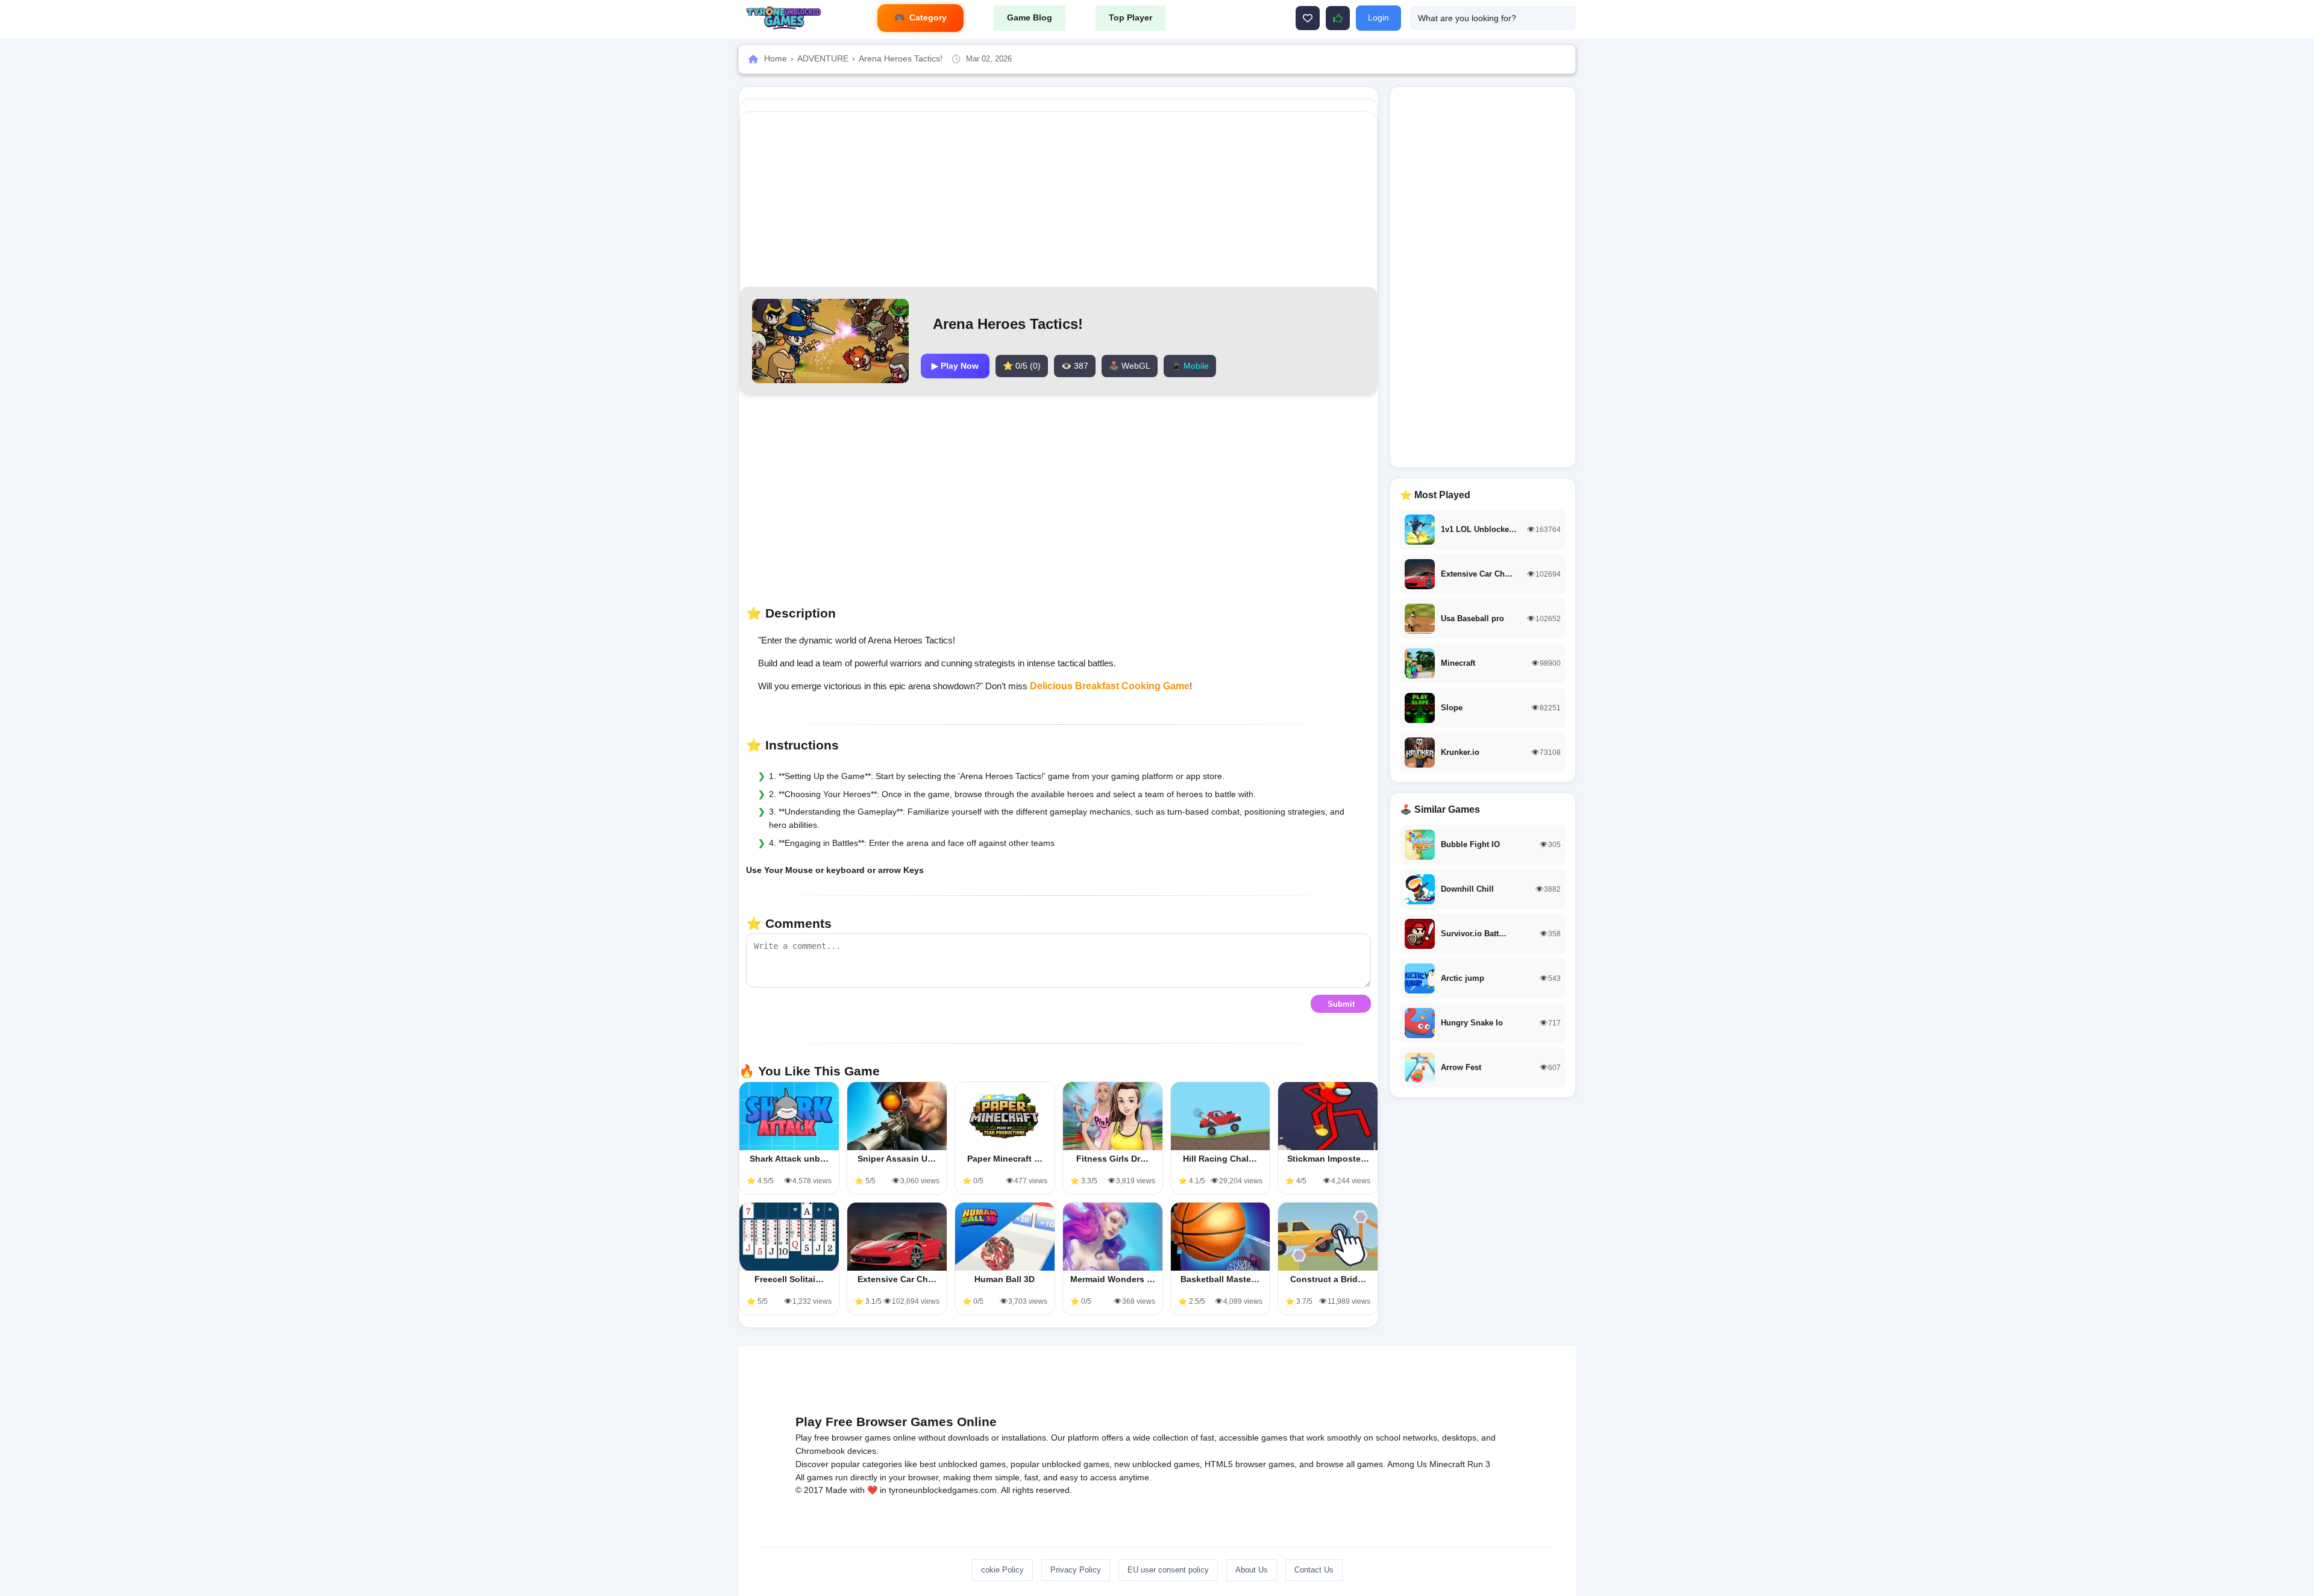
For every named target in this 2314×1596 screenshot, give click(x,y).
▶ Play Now (955, 366)
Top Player (1130, 17)
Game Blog (1030, 17)
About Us (1252, 1570)
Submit (1341, 1004)
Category (928, 17)
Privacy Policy (1076, 1570)
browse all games (1350, 1464)
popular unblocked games (1060, 1464)
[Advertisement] (1059, 199)
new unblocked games (1157, 1464)
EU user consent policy (1168, 1570)
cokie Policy (1002, 1570)
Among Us (1407, 1464)
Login (1378, 17)
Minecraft (1447, 1464)
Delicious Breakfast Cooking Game (1110, 686)
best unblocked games (963, 1464)
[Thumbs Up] (1338, 18)
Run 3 (1479, 1464)
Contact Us (1314, 1570)
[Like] (1308, 18)
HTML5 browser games (1249, 1464)
